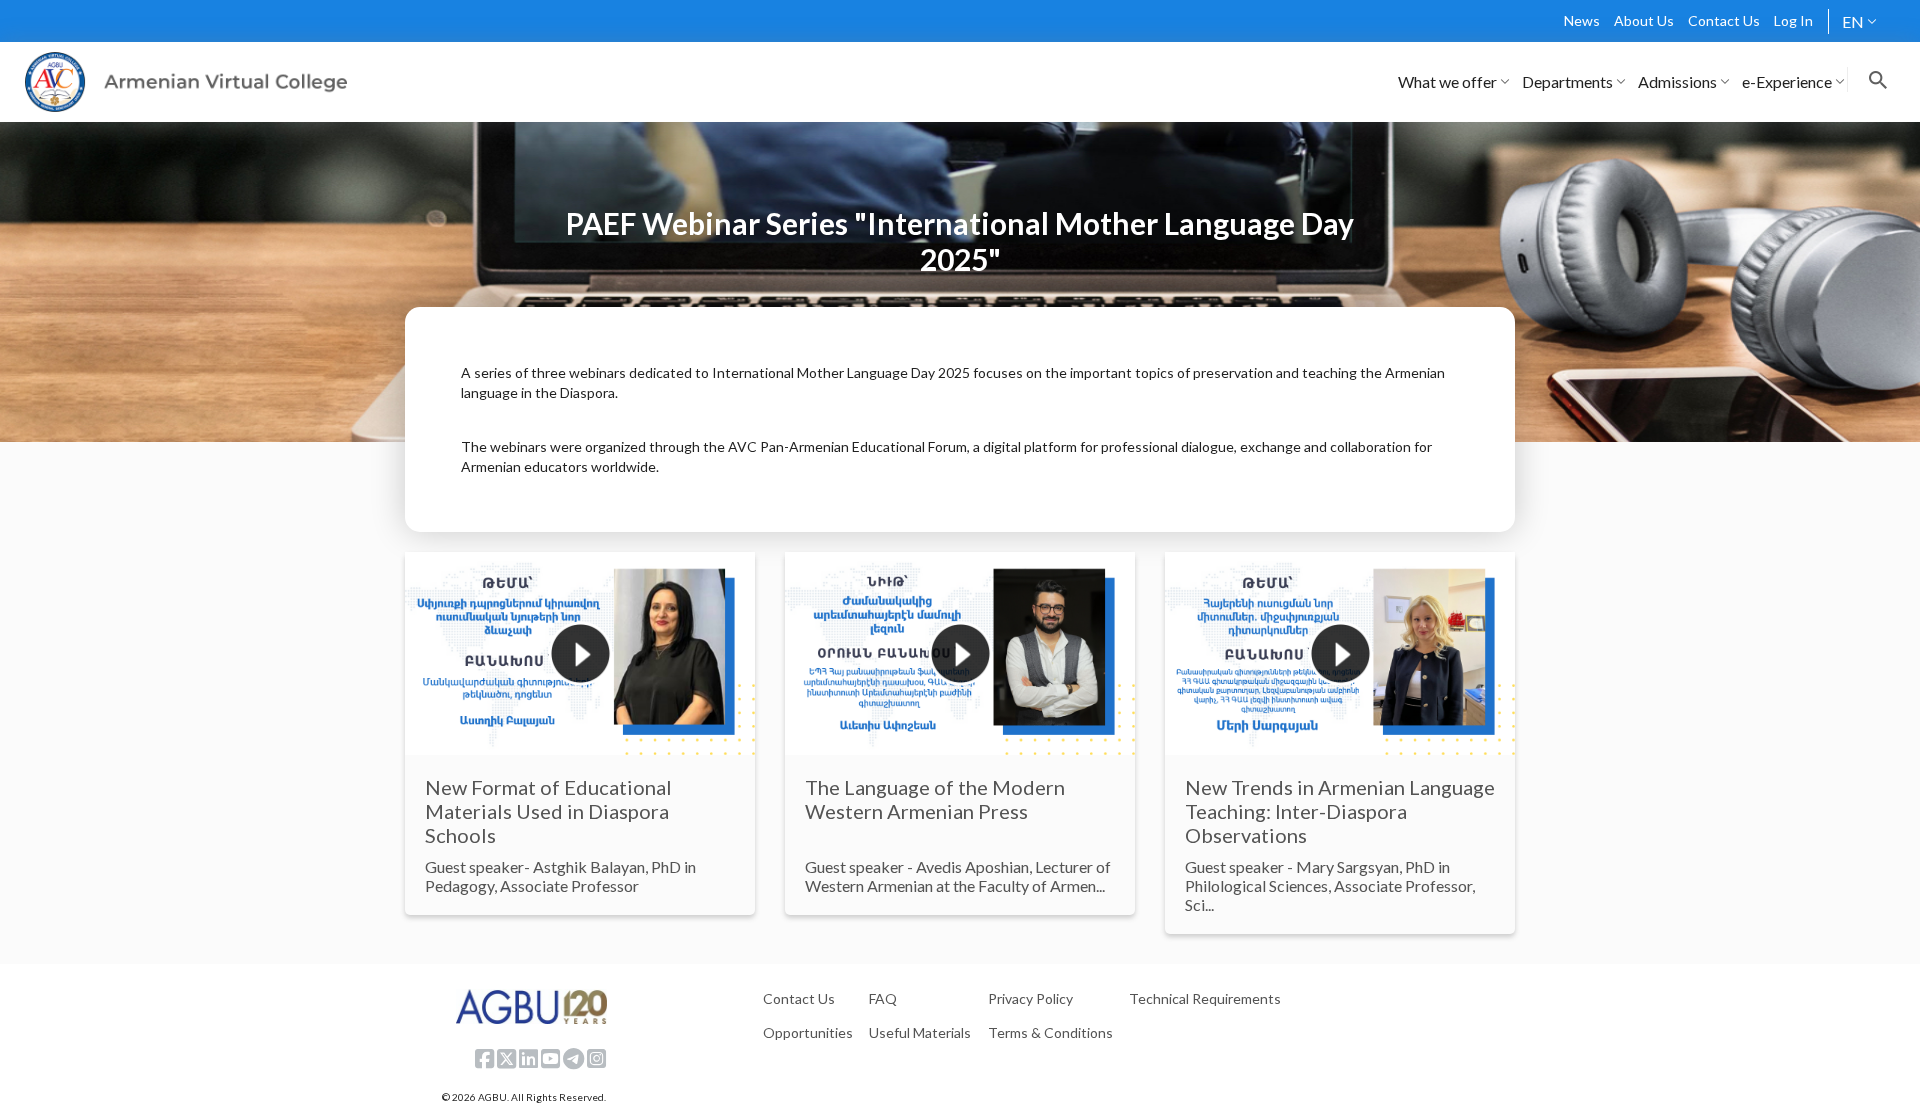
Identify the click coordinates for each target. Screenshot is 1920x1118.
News (1582, 20)
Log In (1793, 20)
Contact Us (1724, 20)
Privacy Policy (1030, 998)
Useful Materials (920, 1032)
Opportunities (808, 1032)
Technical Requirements (1205, 998)
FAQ (883, 998)
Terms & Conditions (1050, 1032)
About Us (1644, 20)
